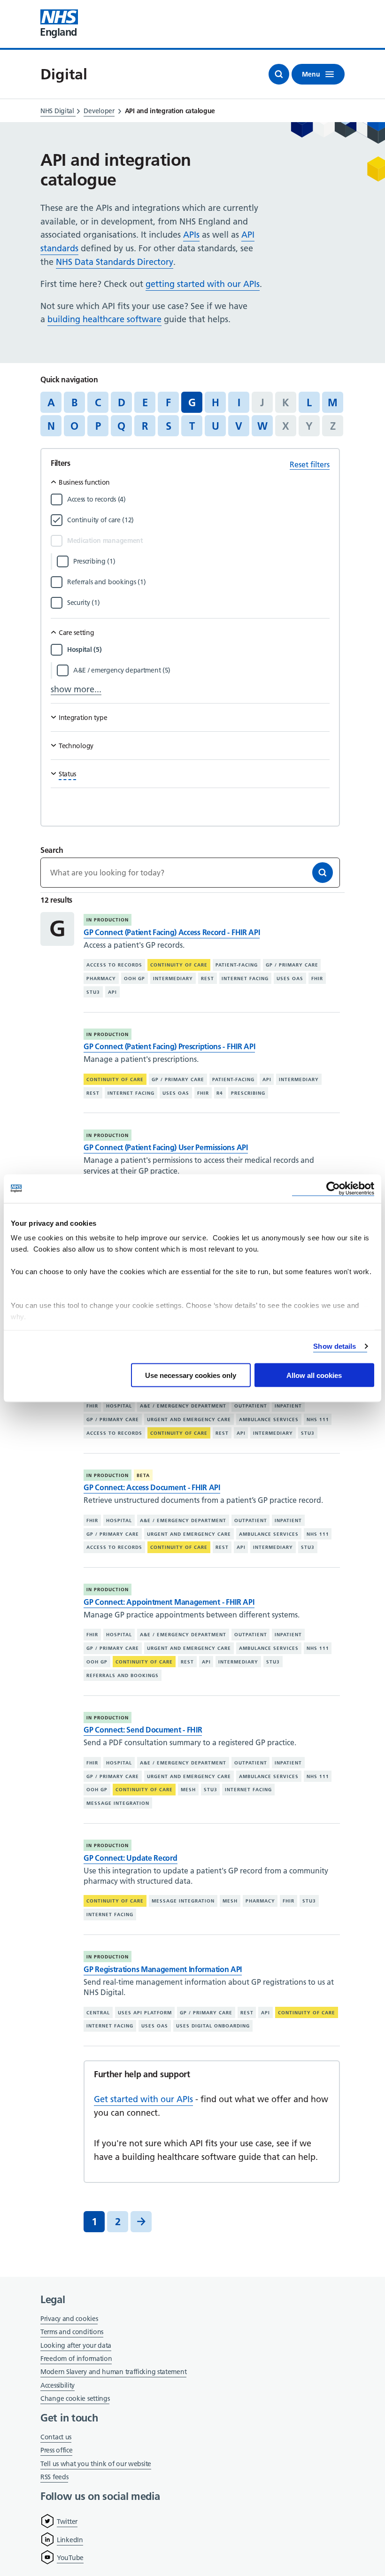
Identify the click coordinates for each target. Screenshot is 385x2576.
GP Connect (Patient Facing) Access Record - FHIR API (172, 932)
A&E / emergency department (183, 1406)
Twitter (67, 2522)
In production (108, 920)
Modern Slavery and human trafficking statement (113, 2372)
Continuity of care (179, 965)
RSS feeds (54, 2477)
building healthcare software (104, 319)
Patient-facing (237, 965)
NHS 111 (318, 1420)
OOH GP (135, 979)
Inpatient (288, 1406)
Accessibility (58, 2385)
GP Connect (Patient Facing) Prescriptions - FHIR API (169, 1046)
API (112, 992)
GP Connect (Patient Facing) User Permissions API (166, 1147)
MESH (188, 1790)
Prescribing (248, 1093)
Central (98, 2013)
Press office (56, 2451)
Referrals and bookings (123, 1675)
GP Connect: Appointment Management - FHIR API (169, 1602)
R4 (220, 1093)
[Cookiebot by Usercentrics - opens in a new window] (333, 1188)
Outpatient (251, 1406)
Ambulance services (269, 1420)
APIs (191, 235)
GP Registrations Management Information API (163, 1969)
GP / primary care (292, 965)
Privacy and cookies (69, 2319)
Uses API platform (145, 2013)
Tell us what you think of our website (96, 2464)
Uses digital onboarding (213, 2026)
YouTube (70, 2558)
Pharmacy (101, 979)
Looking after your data (76, 2345)
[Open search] (279, 74)
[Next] (141, 2222)
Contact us (56, 2437)
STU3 (93, 992)
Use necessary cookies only (191, 1375)
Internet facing (245, 979)
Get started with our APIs (143, 2099)
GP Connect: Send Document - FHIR (143, 1730)
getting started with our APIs (203, 284)
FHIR (317, 979)
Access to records (114, 965)
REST (208, 979)
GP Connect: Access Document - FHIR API (152, 1487)
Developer (99, 111)
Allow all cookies (314, 1375)
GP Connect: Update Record (131, 1858)
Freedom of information (76, 2359)
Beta (143, 1475)
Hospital (119, 1406)
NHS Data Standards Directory (115, 262)
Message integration (118, 1803)
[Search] (323, 873)
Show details (335, 1346)
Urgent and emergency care (189, 1420)
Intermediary (173, 979)
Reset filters (310, 464)
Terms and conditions (72, 2332)
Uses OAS (290, 979)
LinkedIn (70, 2540)
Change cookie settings (75, 2399)
